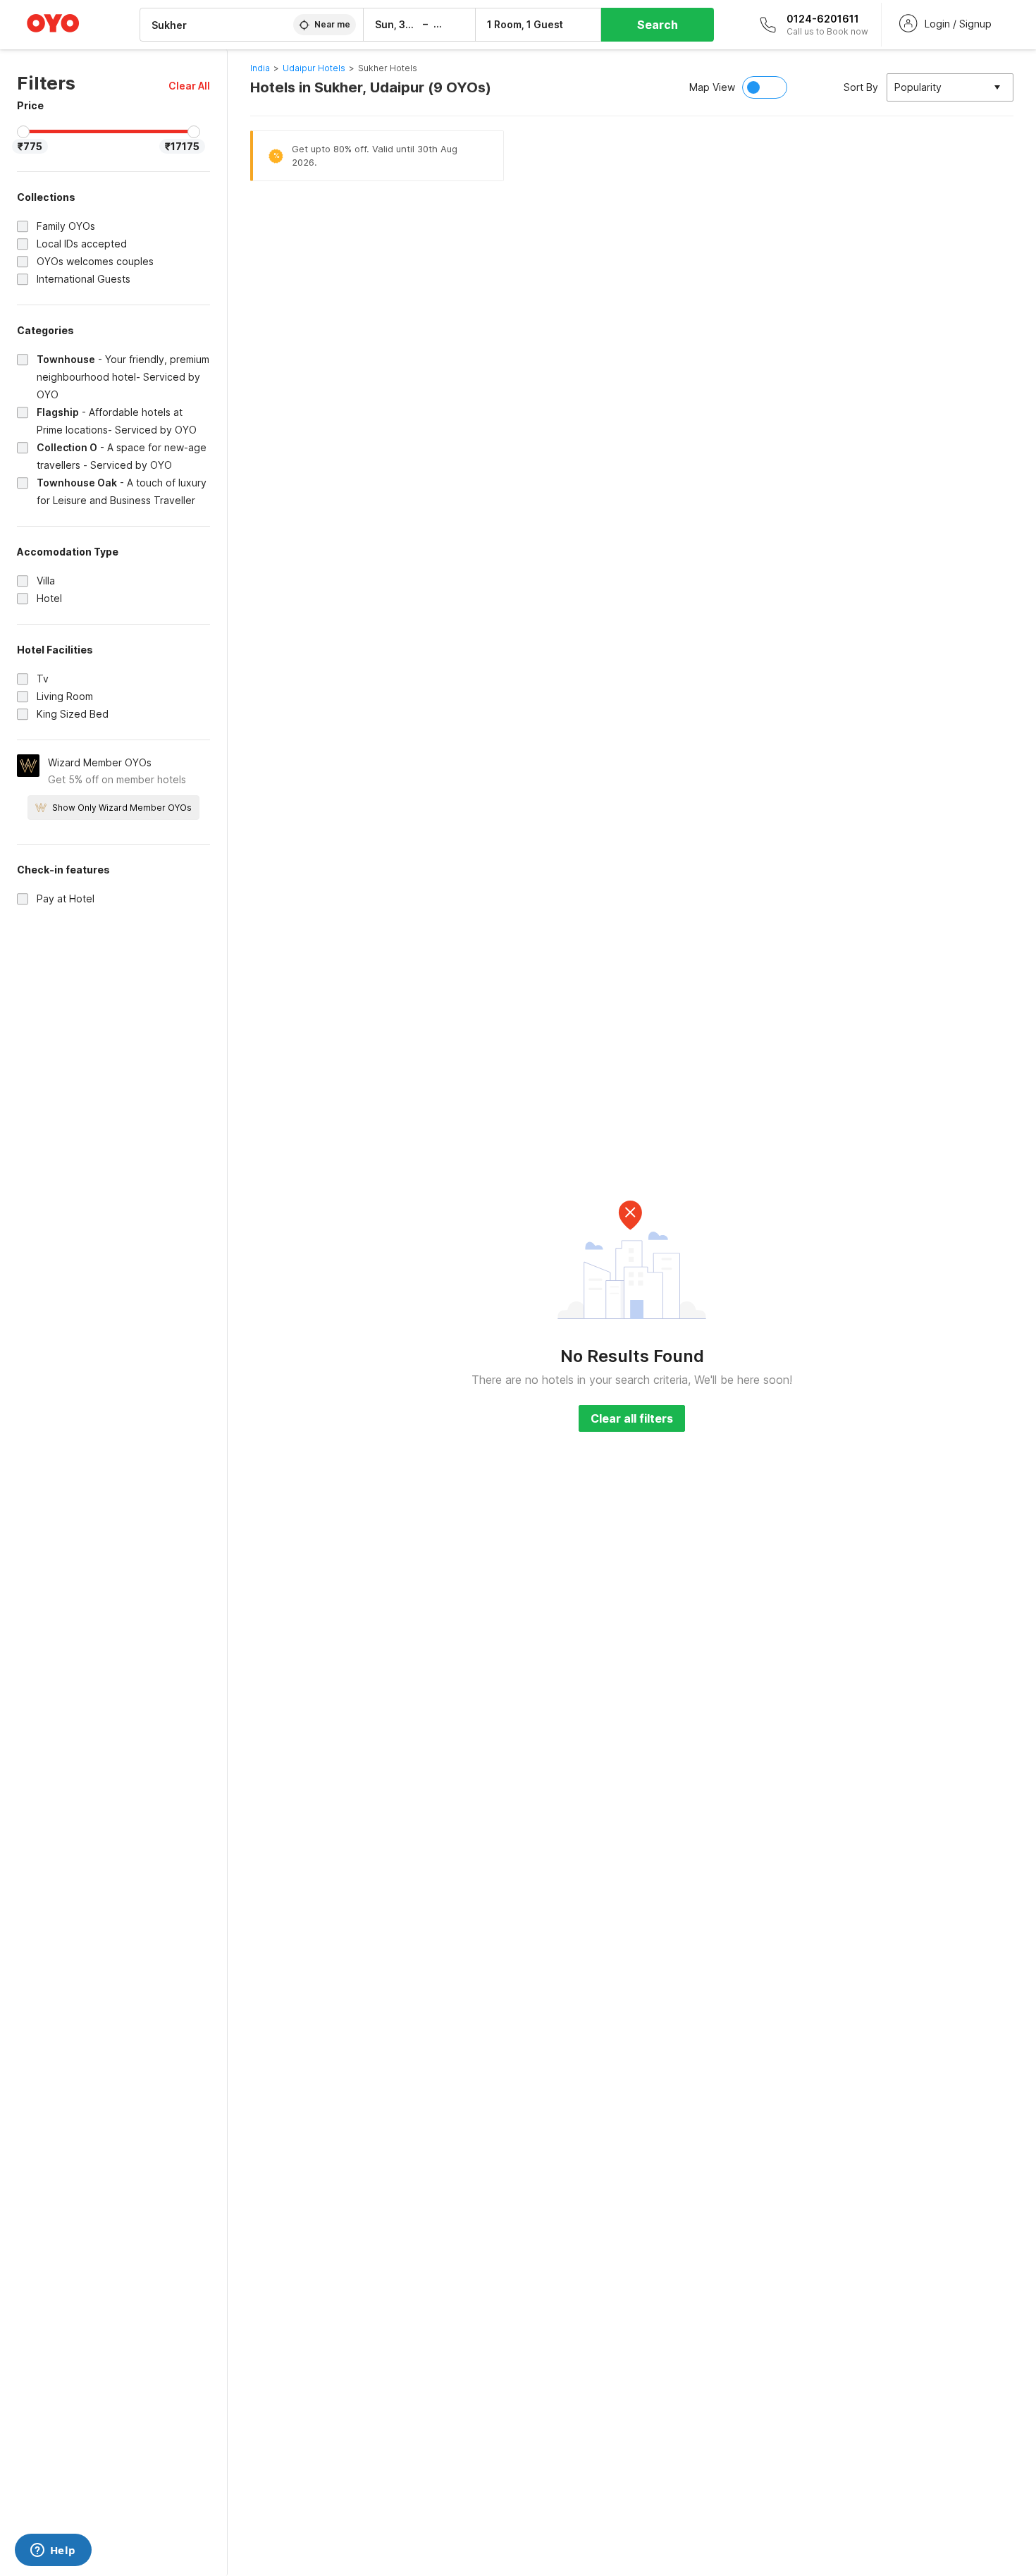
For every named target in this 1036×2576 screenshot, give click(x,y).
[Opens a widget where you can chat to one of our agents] (53, 2551)
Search (658, 25)
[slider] (23, 132)
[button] (189, 86)
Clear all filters (632, 1418)
